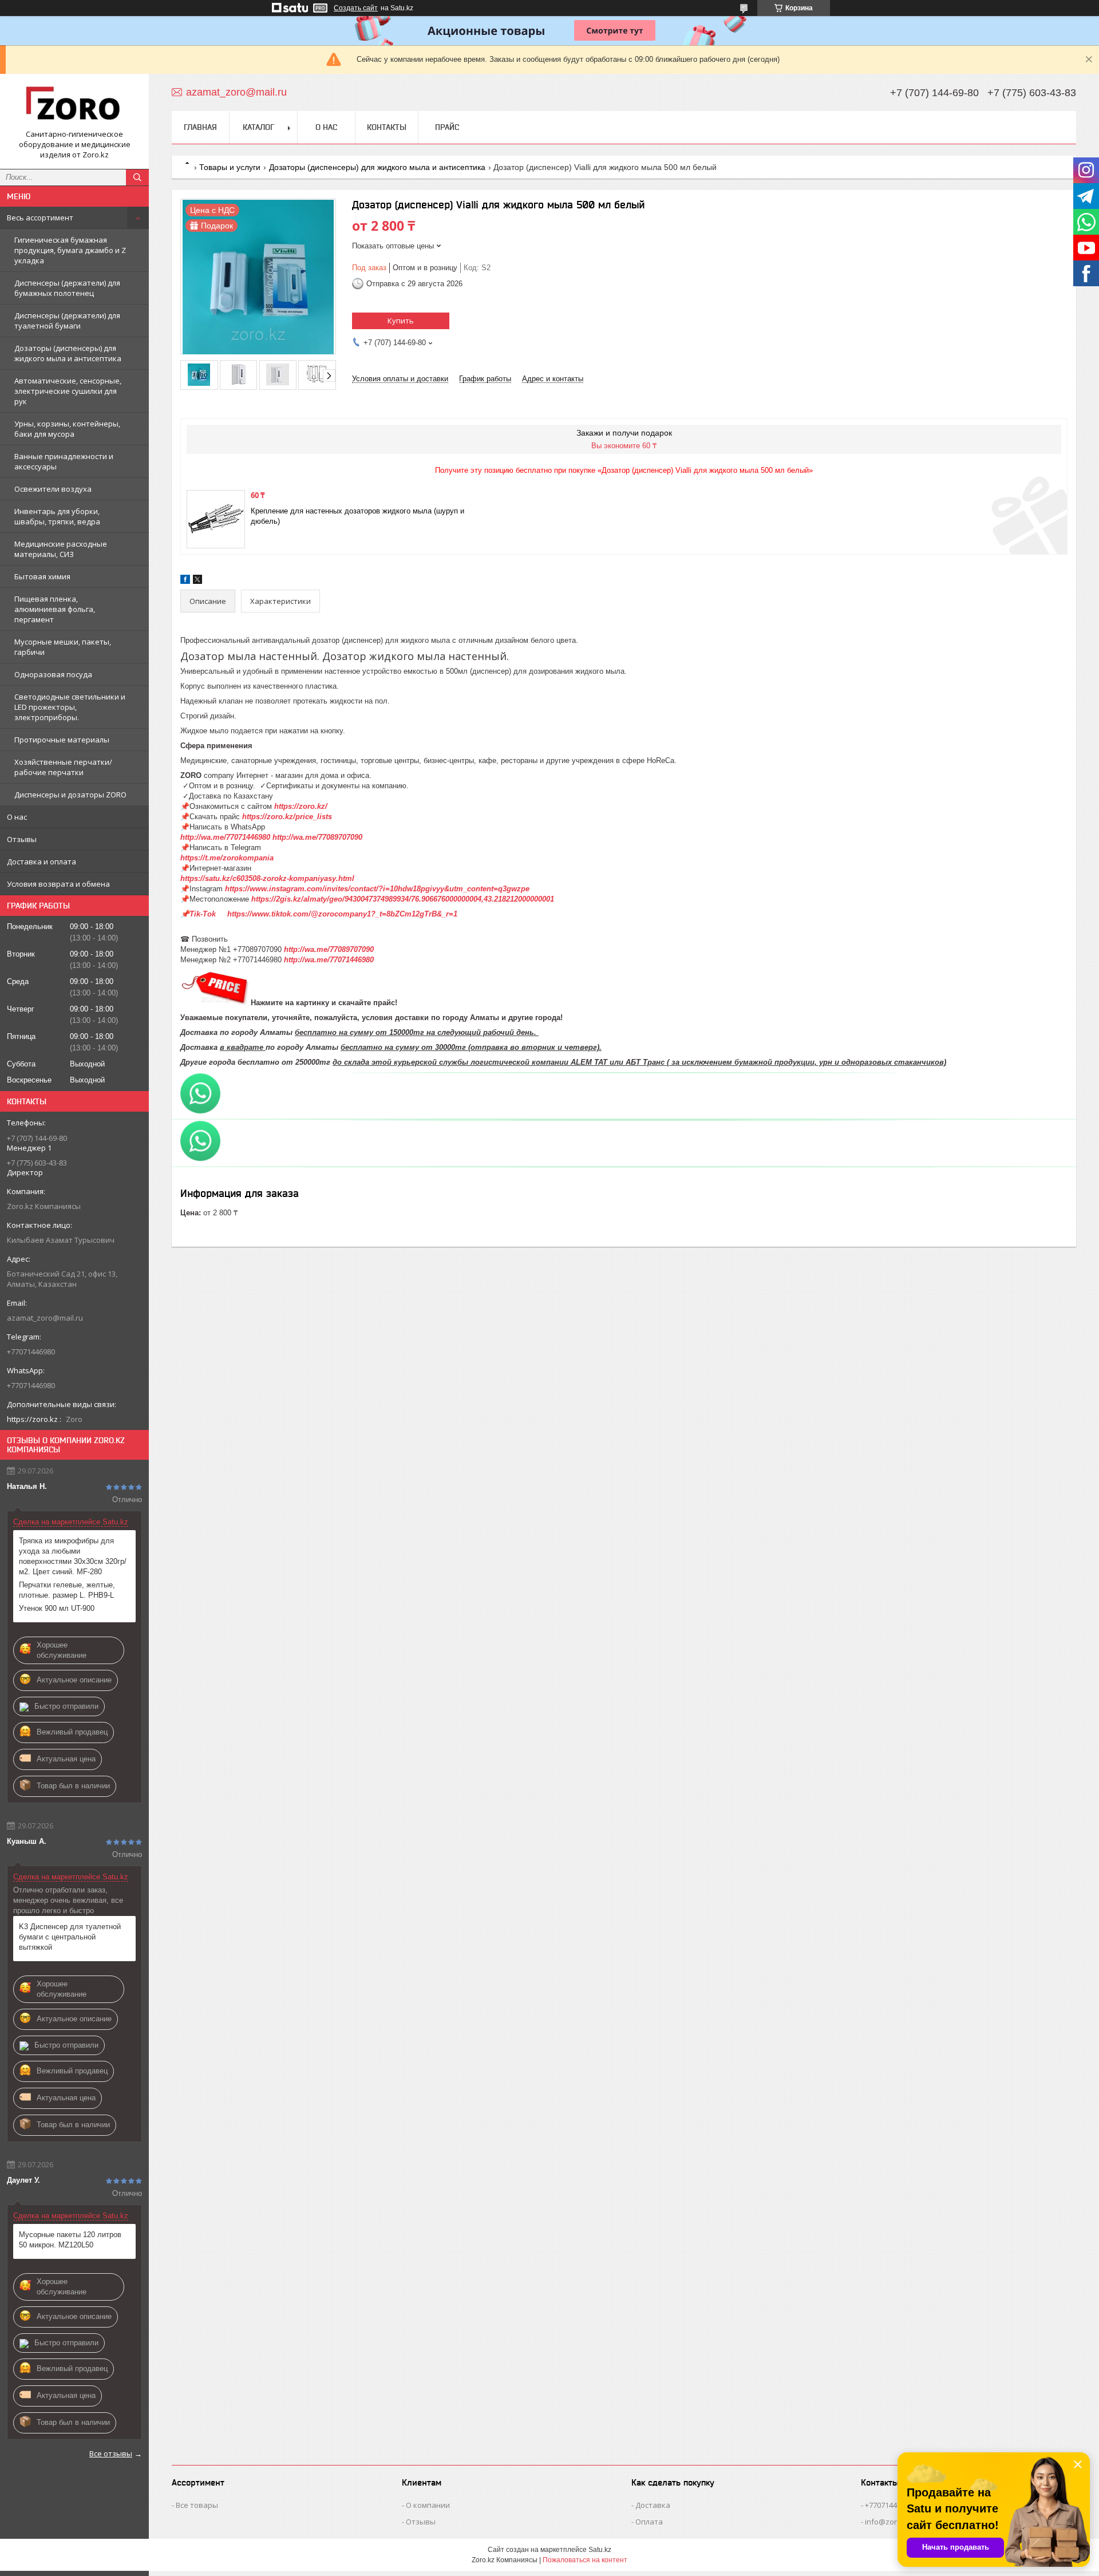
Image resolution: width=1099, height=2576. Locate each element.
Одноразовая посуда (53, 674)
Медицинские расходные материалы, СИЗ (61, 549)
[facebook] (185, 581)
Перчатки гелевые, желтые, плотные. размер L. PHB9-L (67, 1590)
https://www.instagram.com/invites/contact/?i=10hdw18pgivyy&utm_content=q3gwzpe (377, 889)
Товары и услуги (230, 167)
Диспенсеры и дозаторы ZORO (70, 795)
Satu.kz (600, 2550)
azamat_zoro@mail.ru (45, 1318)
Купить (401, 321)
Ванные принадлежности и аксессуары (64, 461)
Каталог (258, 127)
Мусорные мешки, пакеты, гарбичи (63, 647)
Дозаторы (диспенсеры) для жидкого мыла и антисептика (68, 353)
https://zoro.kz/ (301, 806)
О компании (428, 2505)
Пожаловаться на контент (585, 2560)
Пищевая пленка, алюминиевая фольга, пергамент (55, 609)
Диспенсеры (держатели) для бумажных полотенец (67, 288)
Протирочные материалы (62, 740)
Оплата (649, 2522)
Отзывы (22, 839)
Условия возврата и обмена (58, 884)
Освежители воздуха (53, 489)
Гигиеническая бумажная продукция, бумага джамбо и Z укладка (70, 250)
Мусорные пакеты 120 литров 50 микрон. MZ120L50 (70, 2240)
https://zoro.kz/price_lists (287, 817)
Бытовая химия (42, 576)
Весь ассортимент (40, 218)
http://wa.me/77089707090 (317, 837)
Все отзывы (111, 2453)
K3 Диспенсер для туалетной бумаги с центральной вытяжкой (70, 1937)
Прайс (447, 127)
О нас (17, 817)
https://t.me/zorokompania (227, 858)
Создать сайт (356, 8)
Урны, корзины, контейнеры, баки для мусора (67, 429)
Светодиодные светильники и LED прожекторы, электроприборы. (70, 707)
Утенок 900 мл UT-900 (57, 1608)
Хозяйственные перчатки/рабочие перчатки (63, 767)
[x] (197, 581)
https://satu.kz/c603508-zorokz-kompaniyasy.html (271, 878)
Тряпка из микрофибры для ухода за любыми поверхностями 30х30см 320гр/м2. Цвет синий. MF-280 (73, 1556)
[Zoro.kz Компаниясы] (74, 106)
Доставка (653, 2505)
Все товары (197, 2505)
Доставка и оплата (41, 862)
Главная (200, 127)
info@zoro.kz (888, 2522)
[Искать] (137, 177)
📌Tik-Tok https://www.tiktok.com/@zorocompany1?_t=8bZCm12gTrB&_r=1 (320, 914)
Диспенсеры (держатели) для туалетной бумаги (67, 321)
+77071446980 (889, 2505)
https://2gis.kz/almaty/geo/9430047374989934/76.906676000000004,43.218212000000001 (403, 899)
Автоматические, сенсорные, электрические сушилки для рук (68, 391)
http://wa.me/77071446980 (225, 837)
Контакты (387, 127)
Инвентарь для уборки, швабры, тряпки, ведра (57, 516)
